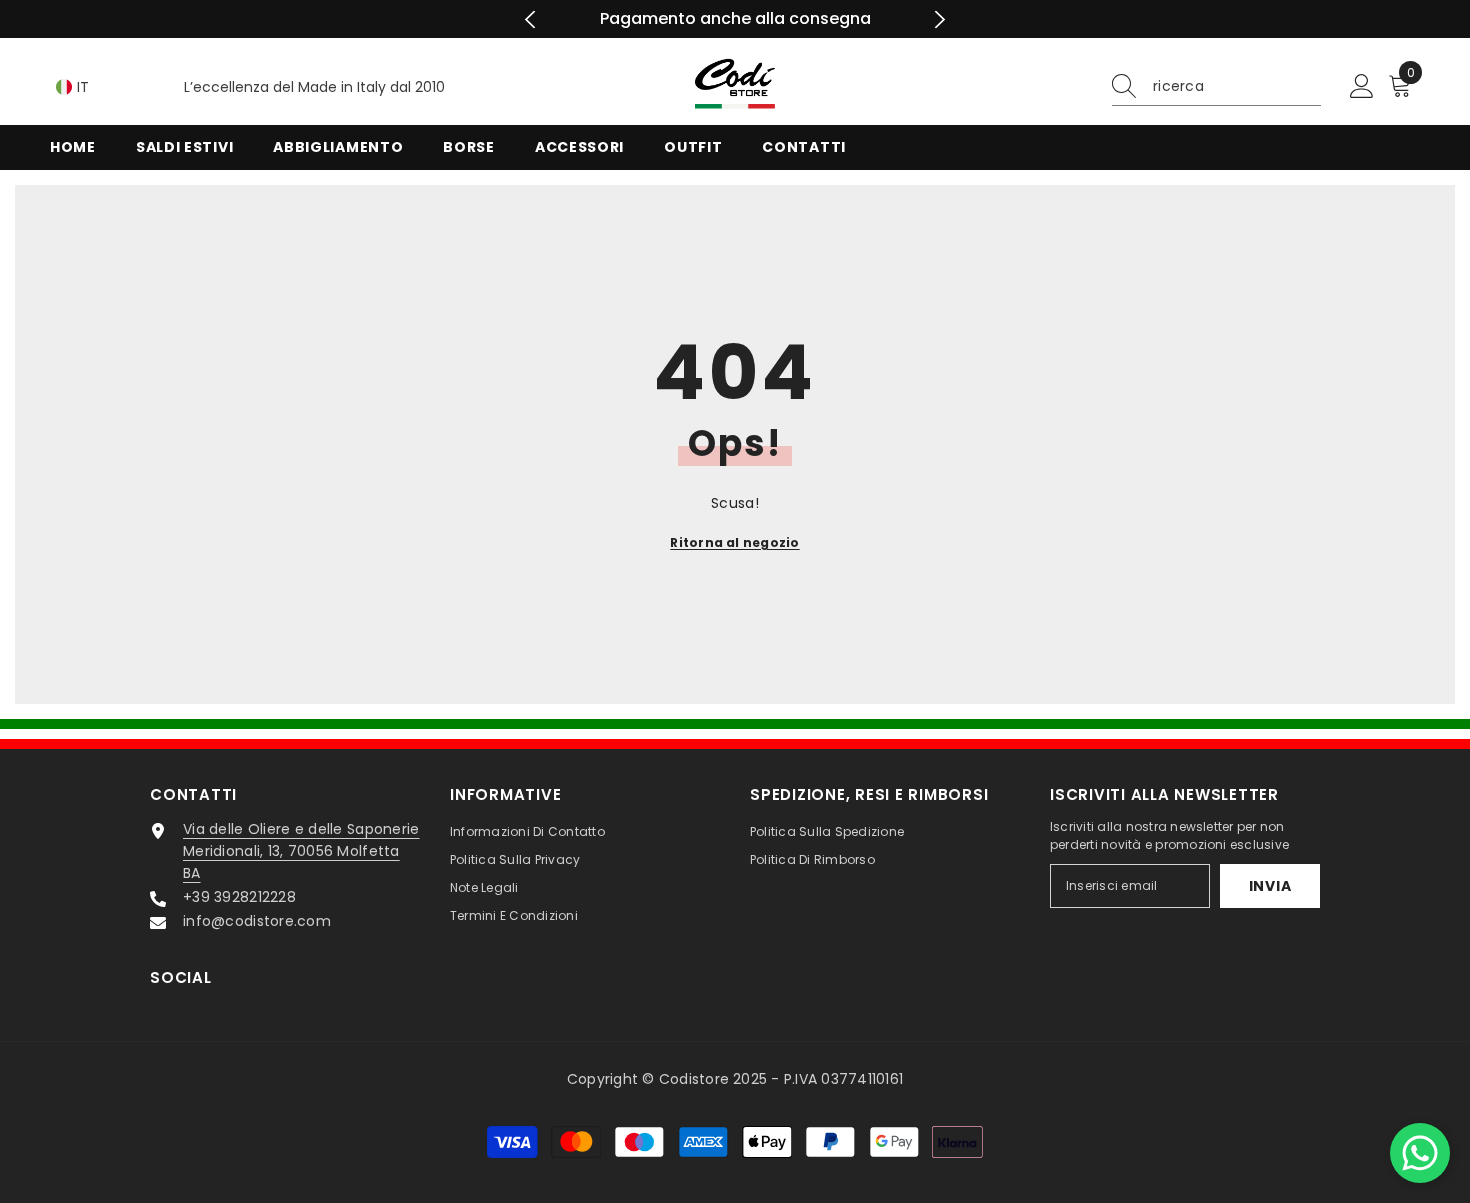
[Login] (1362, 87)
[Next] (939, 19)
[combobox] (1237, 86)
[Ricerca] (1216, 86)
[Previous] (530, 19)
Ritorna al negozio (734, 542)
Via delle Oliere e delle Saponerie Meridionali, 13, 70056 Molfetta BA (301, 851)
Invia (1270, 886)
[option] (735, 19)
